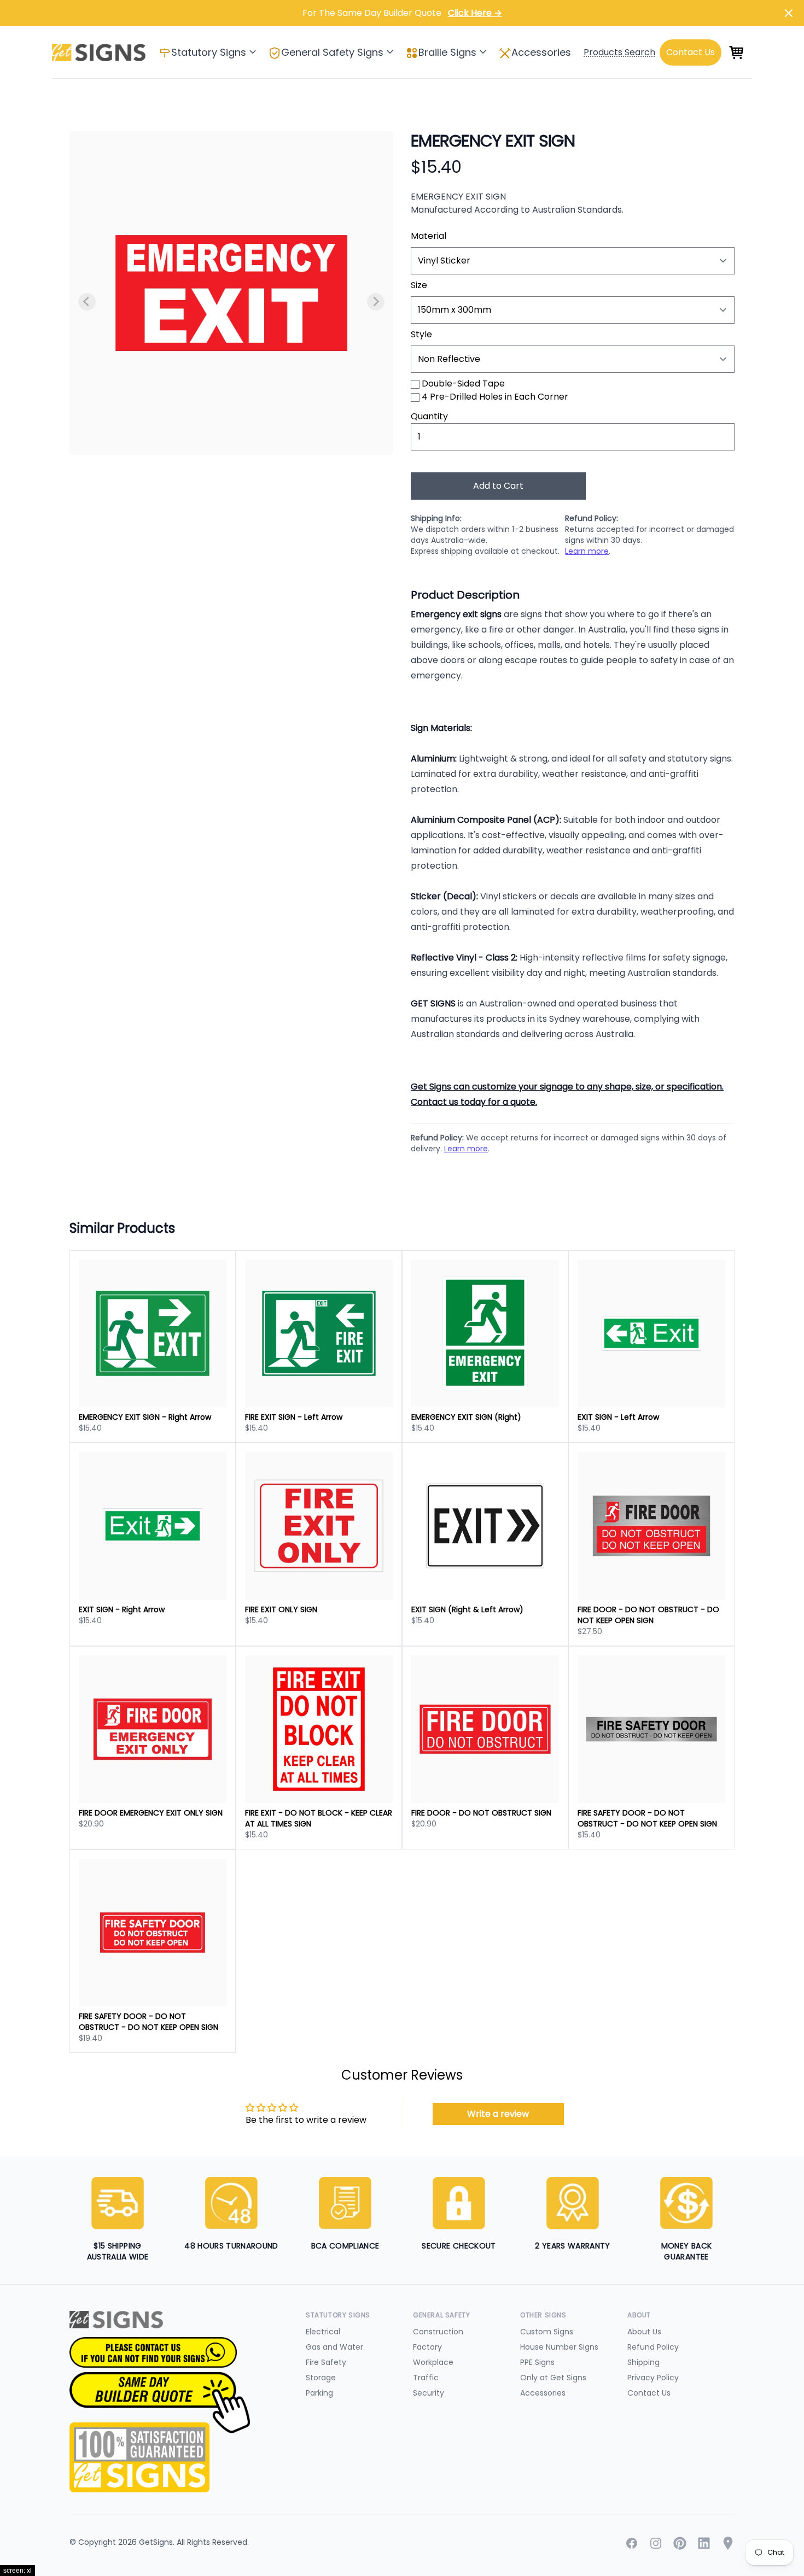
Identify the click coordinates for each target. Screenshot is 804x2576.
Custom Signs (547, 2332)
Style (421, 334)
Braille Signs (447, 52)
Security (429, 2393)
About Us (644, 2332)
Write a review (498, 2114)
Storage (321, 2378)
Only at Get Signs (553, 2378)
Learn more (587, 551)
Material (429, 236)
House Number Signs (559, 2347)
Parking (319, 2393)
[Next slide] (376, 302)
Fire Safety (326, 2362)
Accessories (541, 52)
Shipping (643, 2362)
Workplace (433, 2362)
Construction (438, 2332)
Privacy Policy (653, 2378)
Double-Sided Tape (463, 384)
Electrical (323, 2332)
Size (419, 285)
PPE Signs (537, 2362)
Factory (427, 2347)
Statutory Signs (209, 52)
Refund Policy (653, 2347)
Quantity (429, 416)
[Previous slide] (87, 302)
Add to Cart (498, 486)
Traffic (426, 2378)
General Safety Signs (332, 52)
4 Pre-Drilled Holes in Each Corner (495, 397)
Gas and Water (334, 2347)
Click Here (475, 13)
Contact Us (649, 2393)
